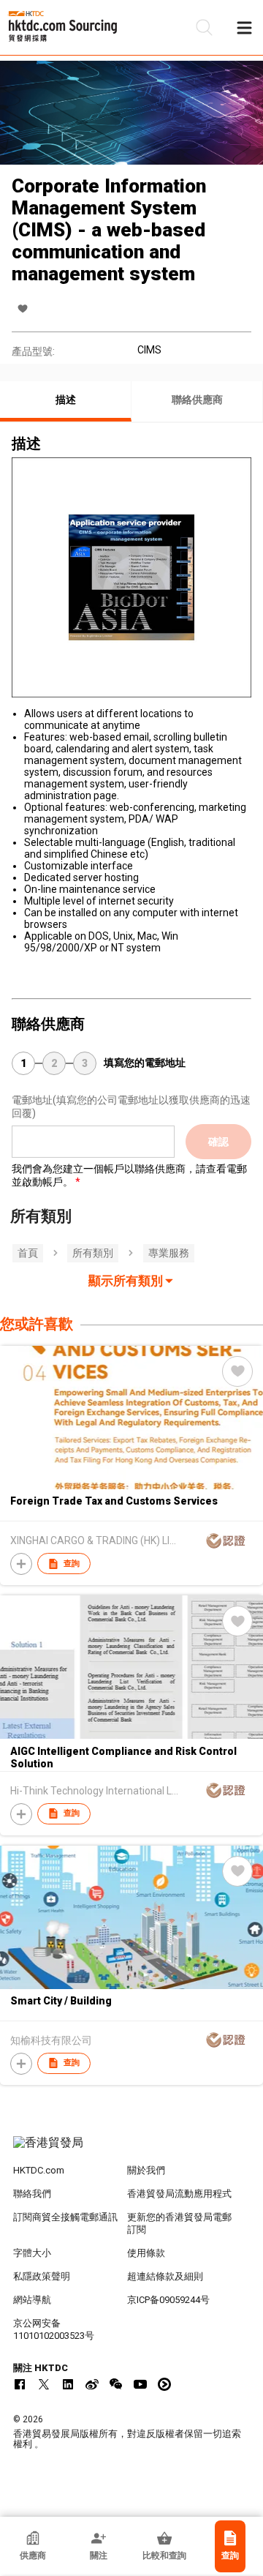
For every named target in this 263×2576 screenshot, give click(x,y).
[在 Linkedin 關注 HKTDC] (68, 2384)
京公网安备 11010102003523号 (54, 2329)
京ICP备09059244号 (168, 2300)
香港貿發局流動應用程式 (179, 2194)
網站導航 (32, 2300)
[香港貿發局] (131, 2150)
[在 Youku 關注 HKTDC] (164, 2384)
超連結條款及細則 (165, 2276)
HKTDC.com (39, 2170)
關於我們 (146, 2170)
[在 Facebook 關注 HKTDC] (20, 2384)
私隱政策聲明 (42, 2276)
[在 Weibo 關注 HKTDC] (92, 2384)
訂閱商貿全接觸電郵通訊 (65, 2217)
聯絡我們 (32, 2194)
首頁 (28, 1253)
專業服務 (169, 1253)
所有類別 (93, 1253)
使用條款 (146, 2253)
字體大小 (32, 2253)
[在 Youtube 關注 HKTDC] (140, 2384)
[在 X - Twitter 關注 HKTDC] (44, 2384)
